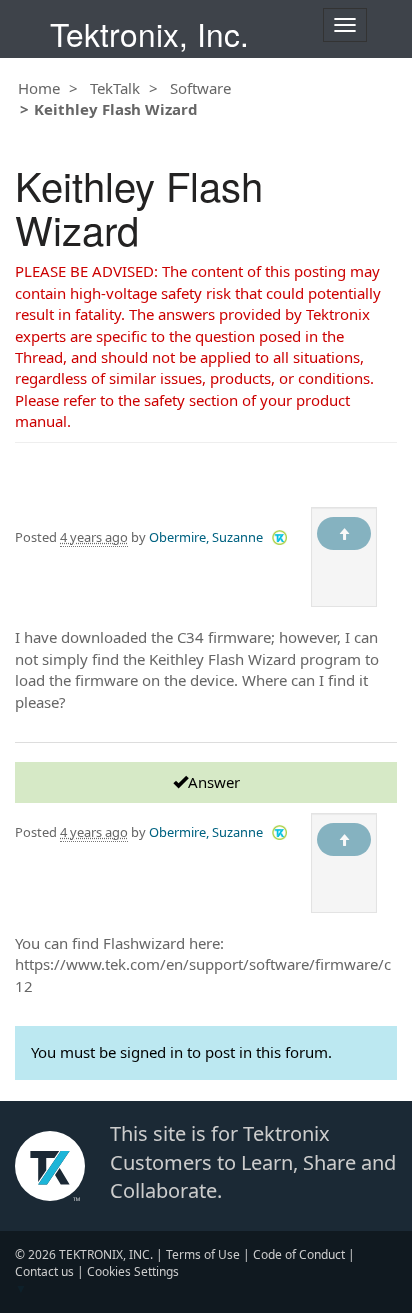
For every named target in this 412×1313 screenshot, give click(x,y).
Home (39, 88)
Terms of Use (203, 1254)
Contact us (44, 1271)
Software (200, 88)
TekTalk (115, 88)
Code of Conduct (299, 1254)
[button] (279, 536)
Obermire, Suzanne (206, 537)
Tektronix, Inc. (149, 33)
